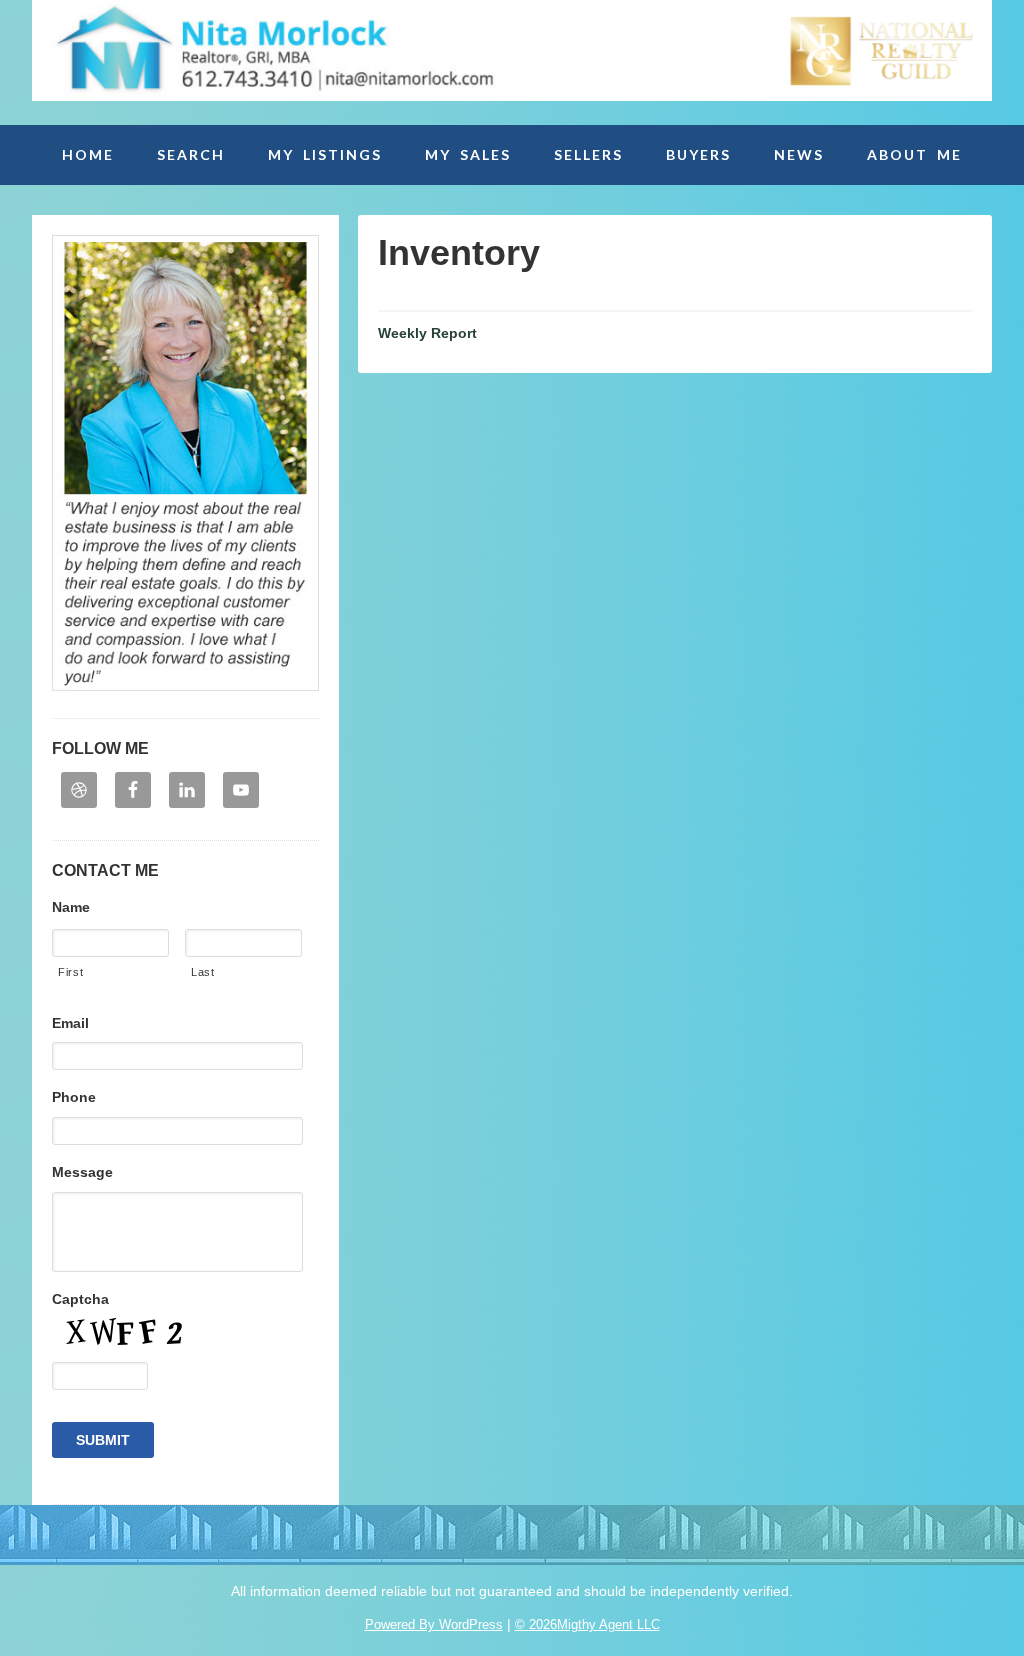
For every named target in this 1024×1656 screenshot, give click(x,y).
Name (71, 907)
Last (203, 972)
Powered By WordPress (434, 1624)
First (70, 972)
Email (70, 1023)
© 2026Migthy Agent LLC (587, 1624)
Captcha (80, 1299)
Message (82, 1172)
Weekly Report (427, 333)
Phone (74, 1097)
